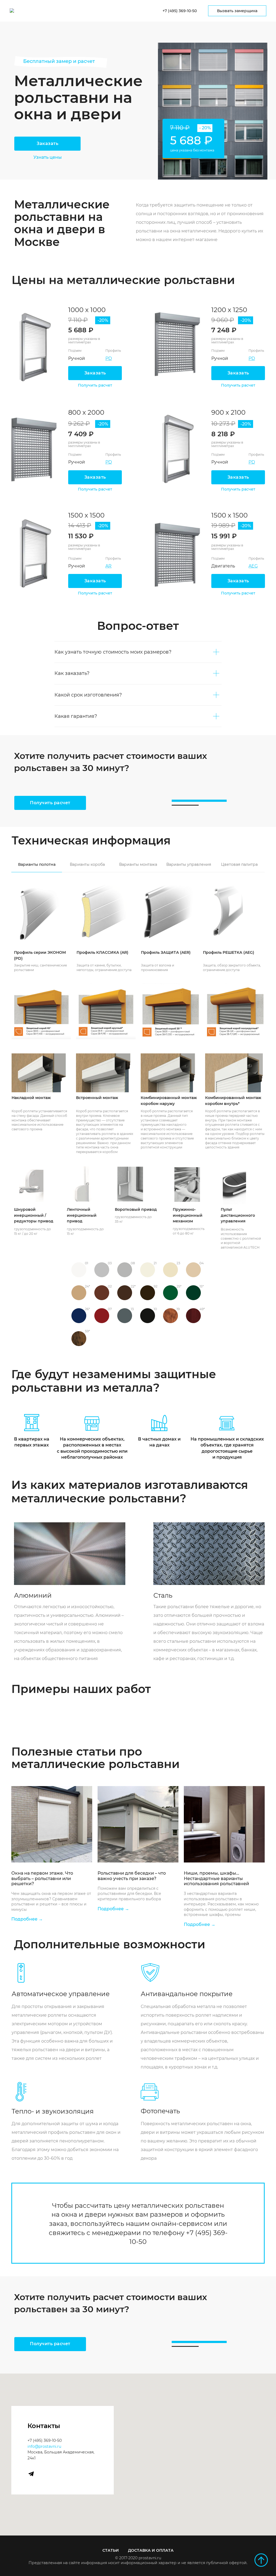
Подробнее (24, 1919)
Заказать (47, 143)
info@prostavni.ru (44, 2446)
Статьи (111, 2550)
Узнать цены (48, 157)
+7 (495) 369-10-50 (45, 2440)
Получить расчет (95, 489)
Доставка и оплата (151, 2550)
